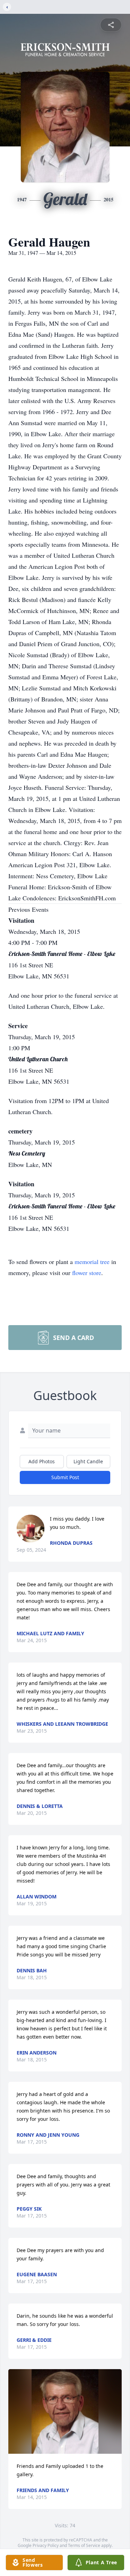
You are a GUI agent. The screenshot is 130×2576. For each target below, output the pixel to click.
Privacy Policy (46, 2545)
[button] (65, 2411)
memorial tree (92, 1262)
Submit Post (65, 1477)
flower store (87, 1273)
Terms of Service (84, 2545)
